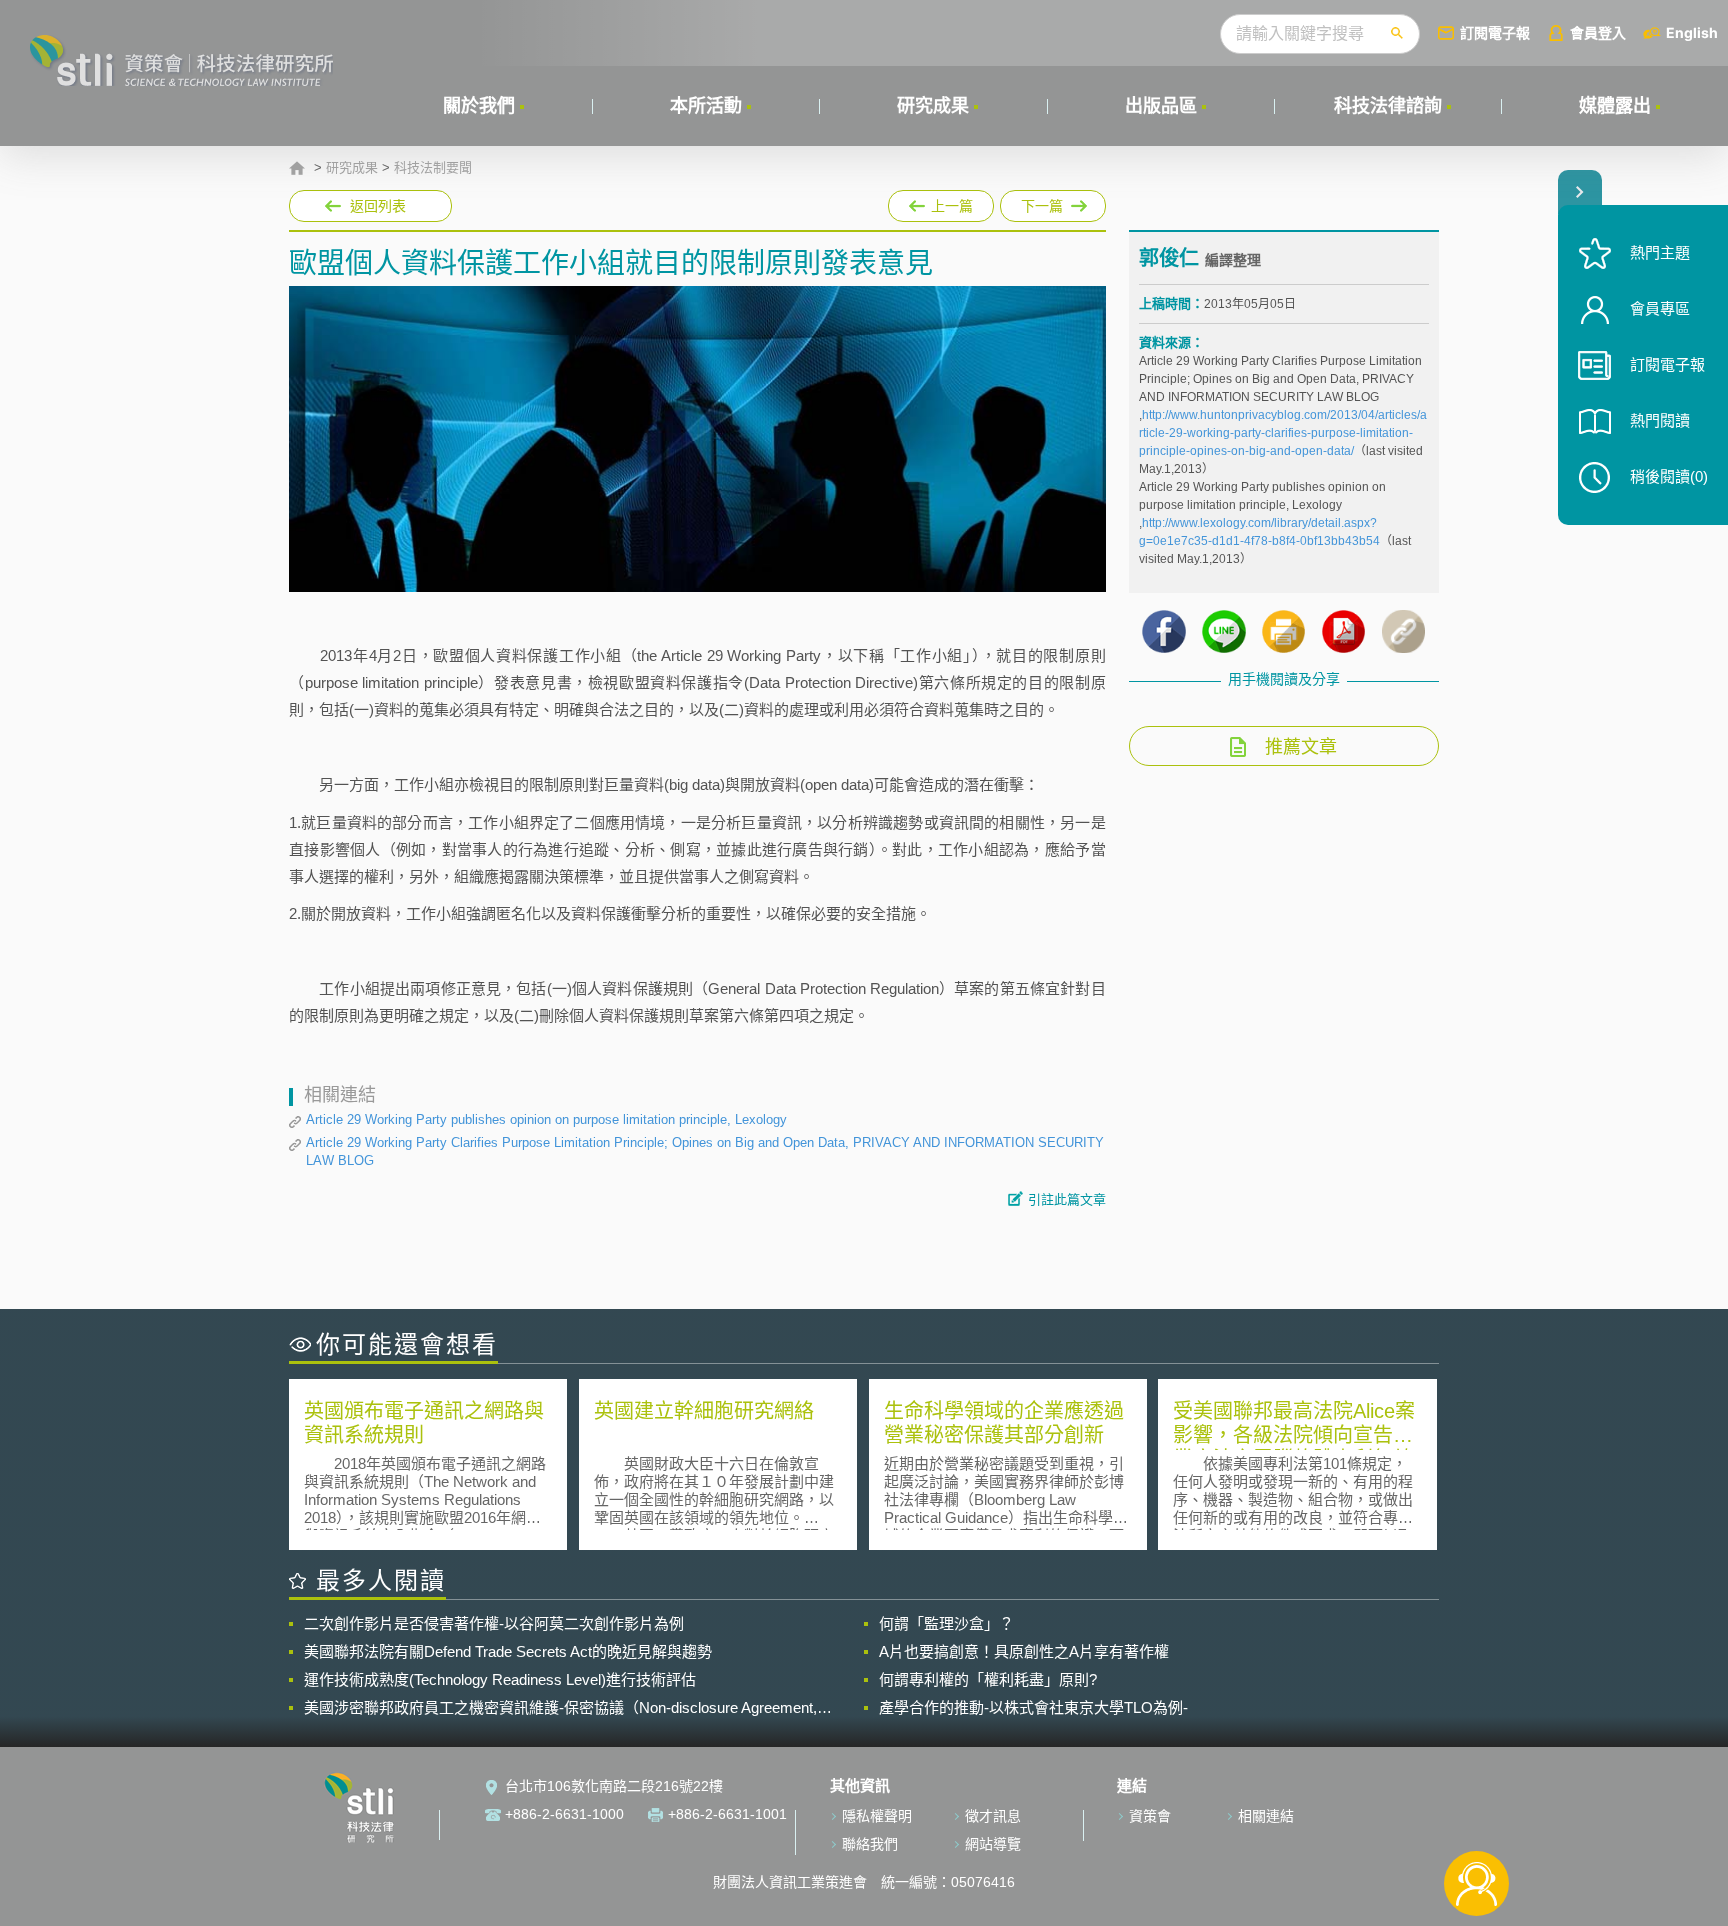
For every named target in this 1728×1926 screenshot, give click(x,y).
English (1692, 32)
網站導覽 (993, 1844)
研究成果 (933, 106)
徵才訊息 (993, 1816)
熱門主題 (1660, 252)
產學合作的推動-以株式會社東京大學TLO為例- (1033, 1707)
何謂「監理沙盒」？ (946, 1623)
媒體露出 (1615, 106)
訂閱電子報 (1495, 32)
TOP (1476, 1817)
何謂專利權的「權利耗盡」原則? (988, 1679)
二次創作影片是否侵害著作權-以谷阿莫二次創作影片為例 (494, 1623)
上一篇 (941, 202)
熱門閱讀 (1660, 420)
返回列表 (378, 206)
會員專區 (1660, 308)
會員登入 (1598, 32)
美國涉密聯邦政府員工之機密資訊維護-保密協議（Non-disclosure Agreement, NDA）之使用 (560, 1708)
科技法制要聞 (433, 168)
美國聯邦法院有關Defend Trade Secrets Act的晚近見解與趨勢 (508, 1651)
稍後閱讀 (1669, 476)
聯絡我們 (870, 1844)
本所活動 (706, 106)
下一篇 (1053, 202)
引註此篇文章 (1067, 1199)
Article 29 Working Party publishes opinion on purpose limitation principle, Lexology (546, 1119)
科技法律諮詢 (1388, 106)
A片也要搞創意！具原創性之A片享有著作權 (1024, 1651)
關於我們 (479, 106)
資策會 (1150, 1816)
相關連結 (1266, 1816)
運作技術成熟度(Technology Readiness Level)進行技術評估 (500, 1679)
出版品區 (1161, 106)
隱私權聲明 (877, 1816)
